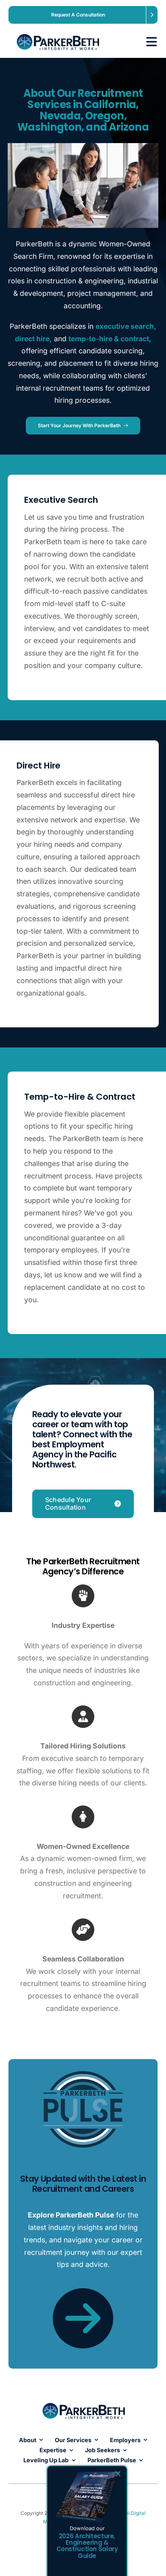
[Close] (118, 2474)
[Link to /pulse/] (83, 2318)
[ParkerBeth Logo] (57, 31)
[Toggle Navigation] (147, 42)
